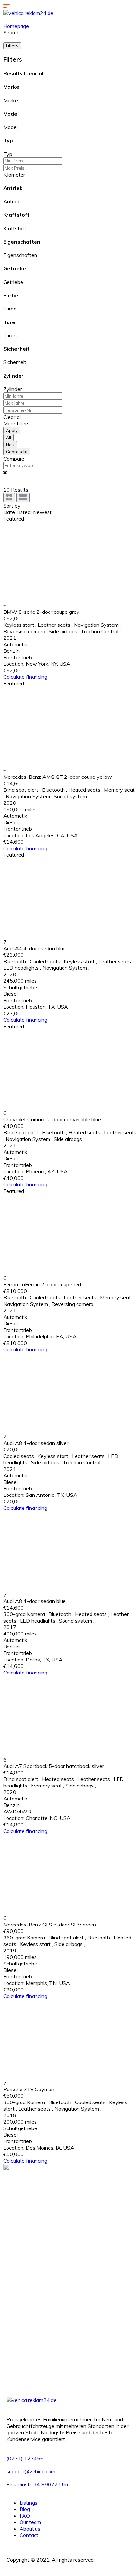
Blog (25, 2509)
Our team (30, 2522)
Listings (28, 2503)
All (8, 437)
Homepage (16, 26)
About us (30, 2529)
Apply (12, 430)
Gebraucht (17, 452)
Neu (10, 445)
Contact (29, 2535)
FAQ (25, 2516)
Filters (12, 46)
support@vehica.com (31, 2471)
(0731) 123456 (25, 2458)
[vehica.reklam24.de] (28, 13)
